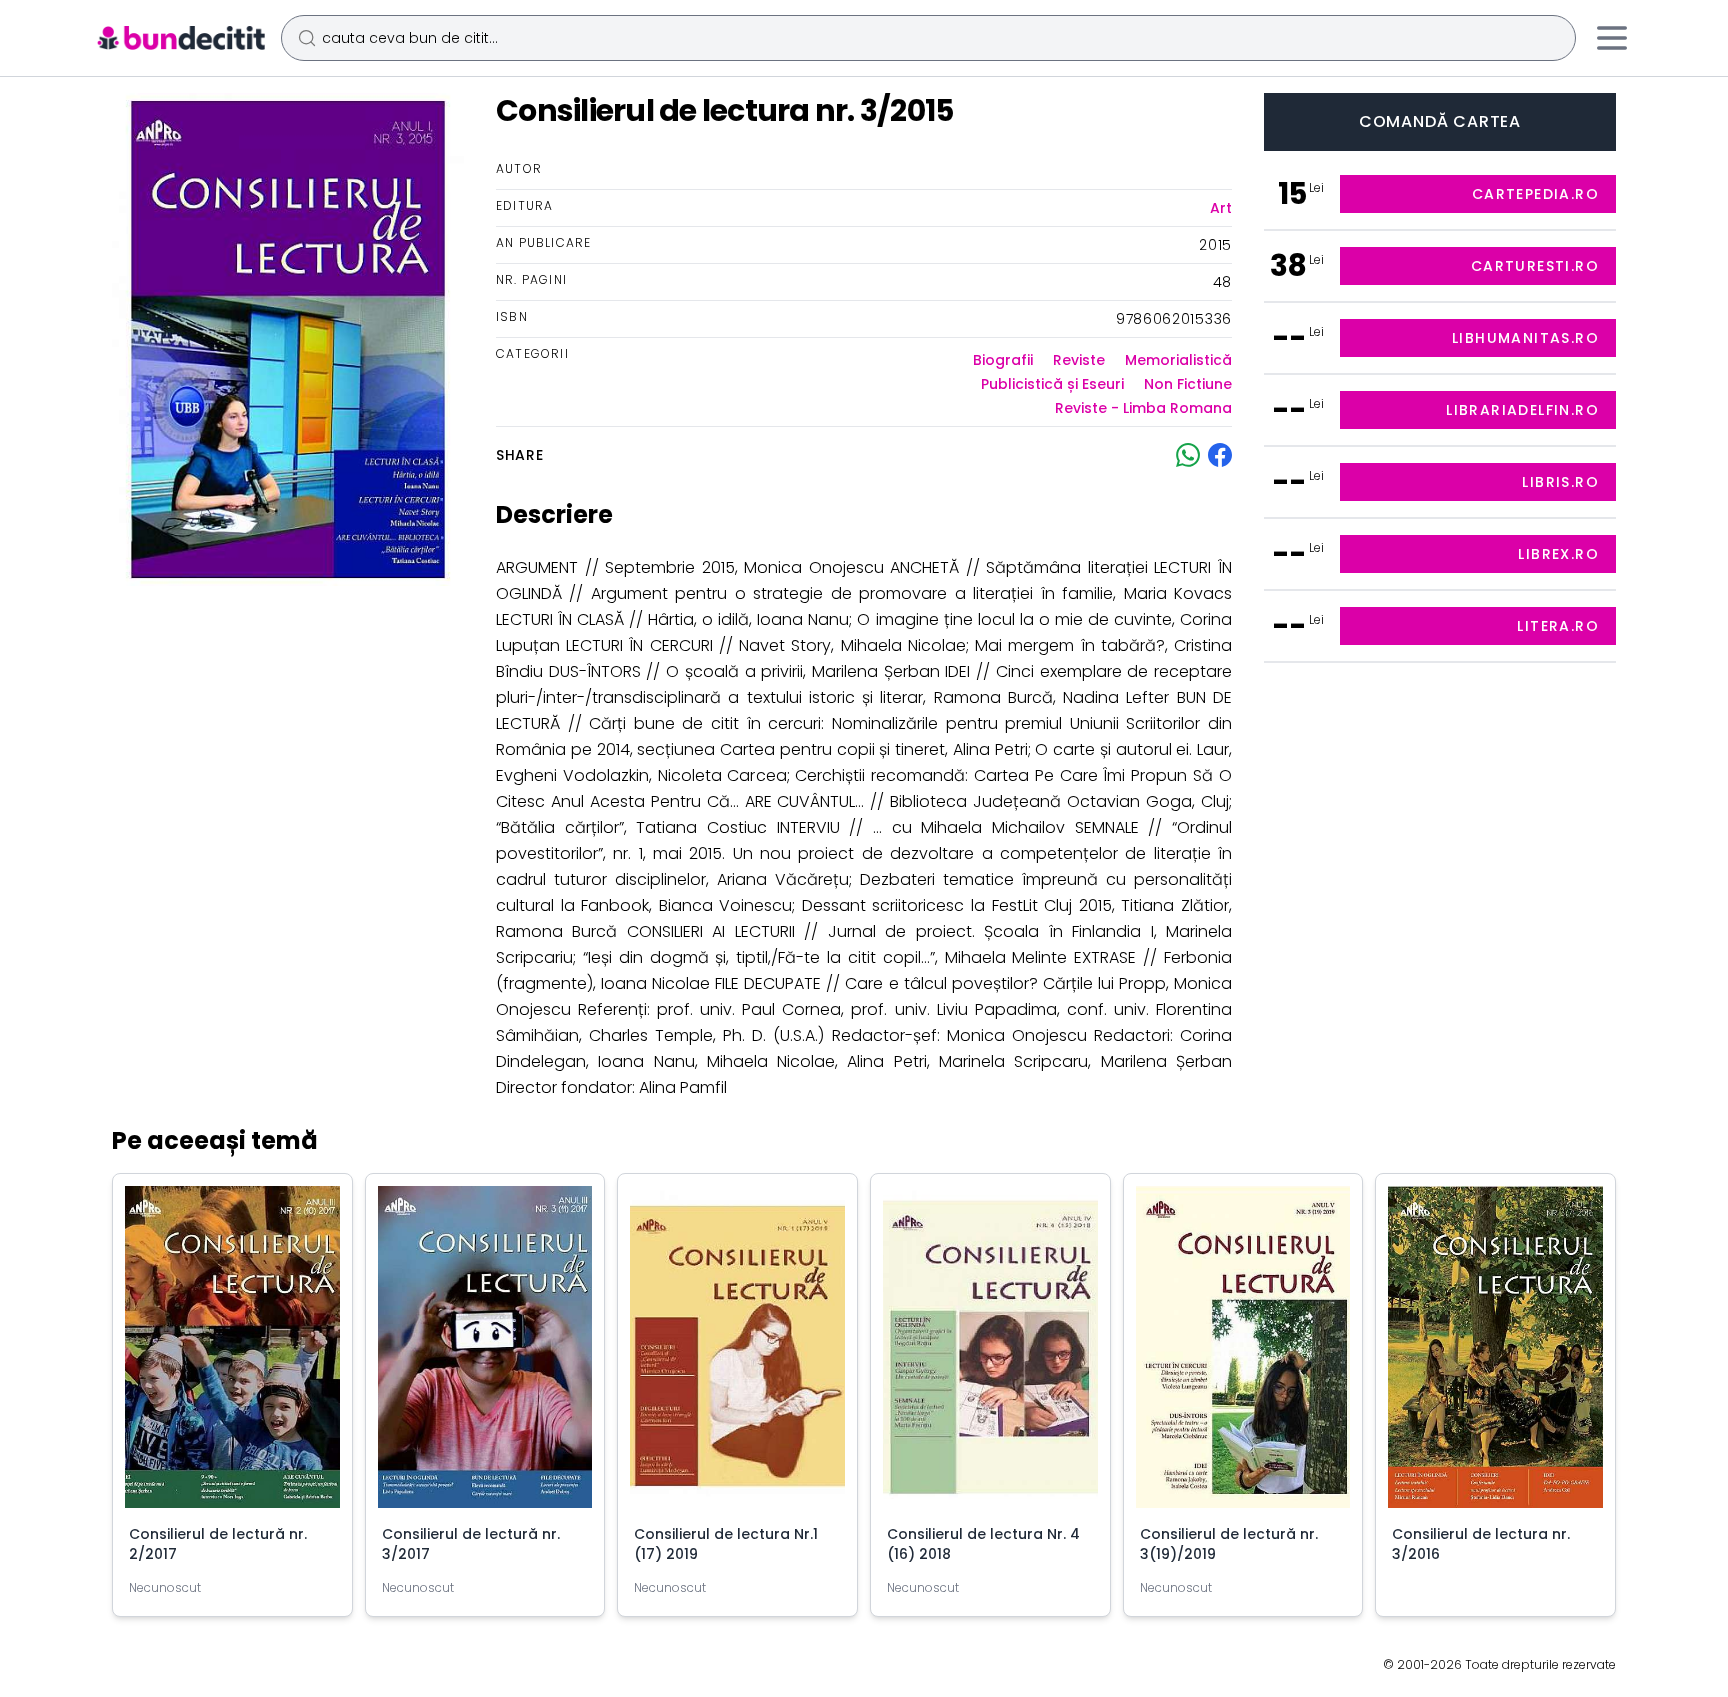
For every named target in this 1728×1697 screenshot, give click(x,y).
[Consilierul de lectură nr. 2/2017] (232, 1355)
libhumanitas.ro (1525, 338)
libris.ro (1560, 482)
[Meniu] (1612, 38)
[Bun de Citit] (180, 38)
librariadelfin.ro (1522, 410)
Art (1221, 208)
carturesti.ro (1535, 266)
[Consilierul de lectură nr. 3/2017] (485, 1355)
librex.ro (1558, 554)
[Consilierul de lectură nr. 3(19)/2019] (1243, 1355)
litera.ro (1558, 626)
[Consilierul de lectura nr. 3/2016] (1495, 1355)
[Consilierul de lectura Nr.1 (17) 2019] (737, 1355)
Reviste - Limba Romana (1143, 408)
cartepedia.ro (1535, 194)
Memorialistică (1178, 360)
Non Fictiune (1188, 384)
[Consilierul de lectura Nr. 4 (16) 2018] (990, 1355)
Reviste (1079, 360)
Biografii (1003, 360)
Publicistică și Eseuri (1052, 384)
